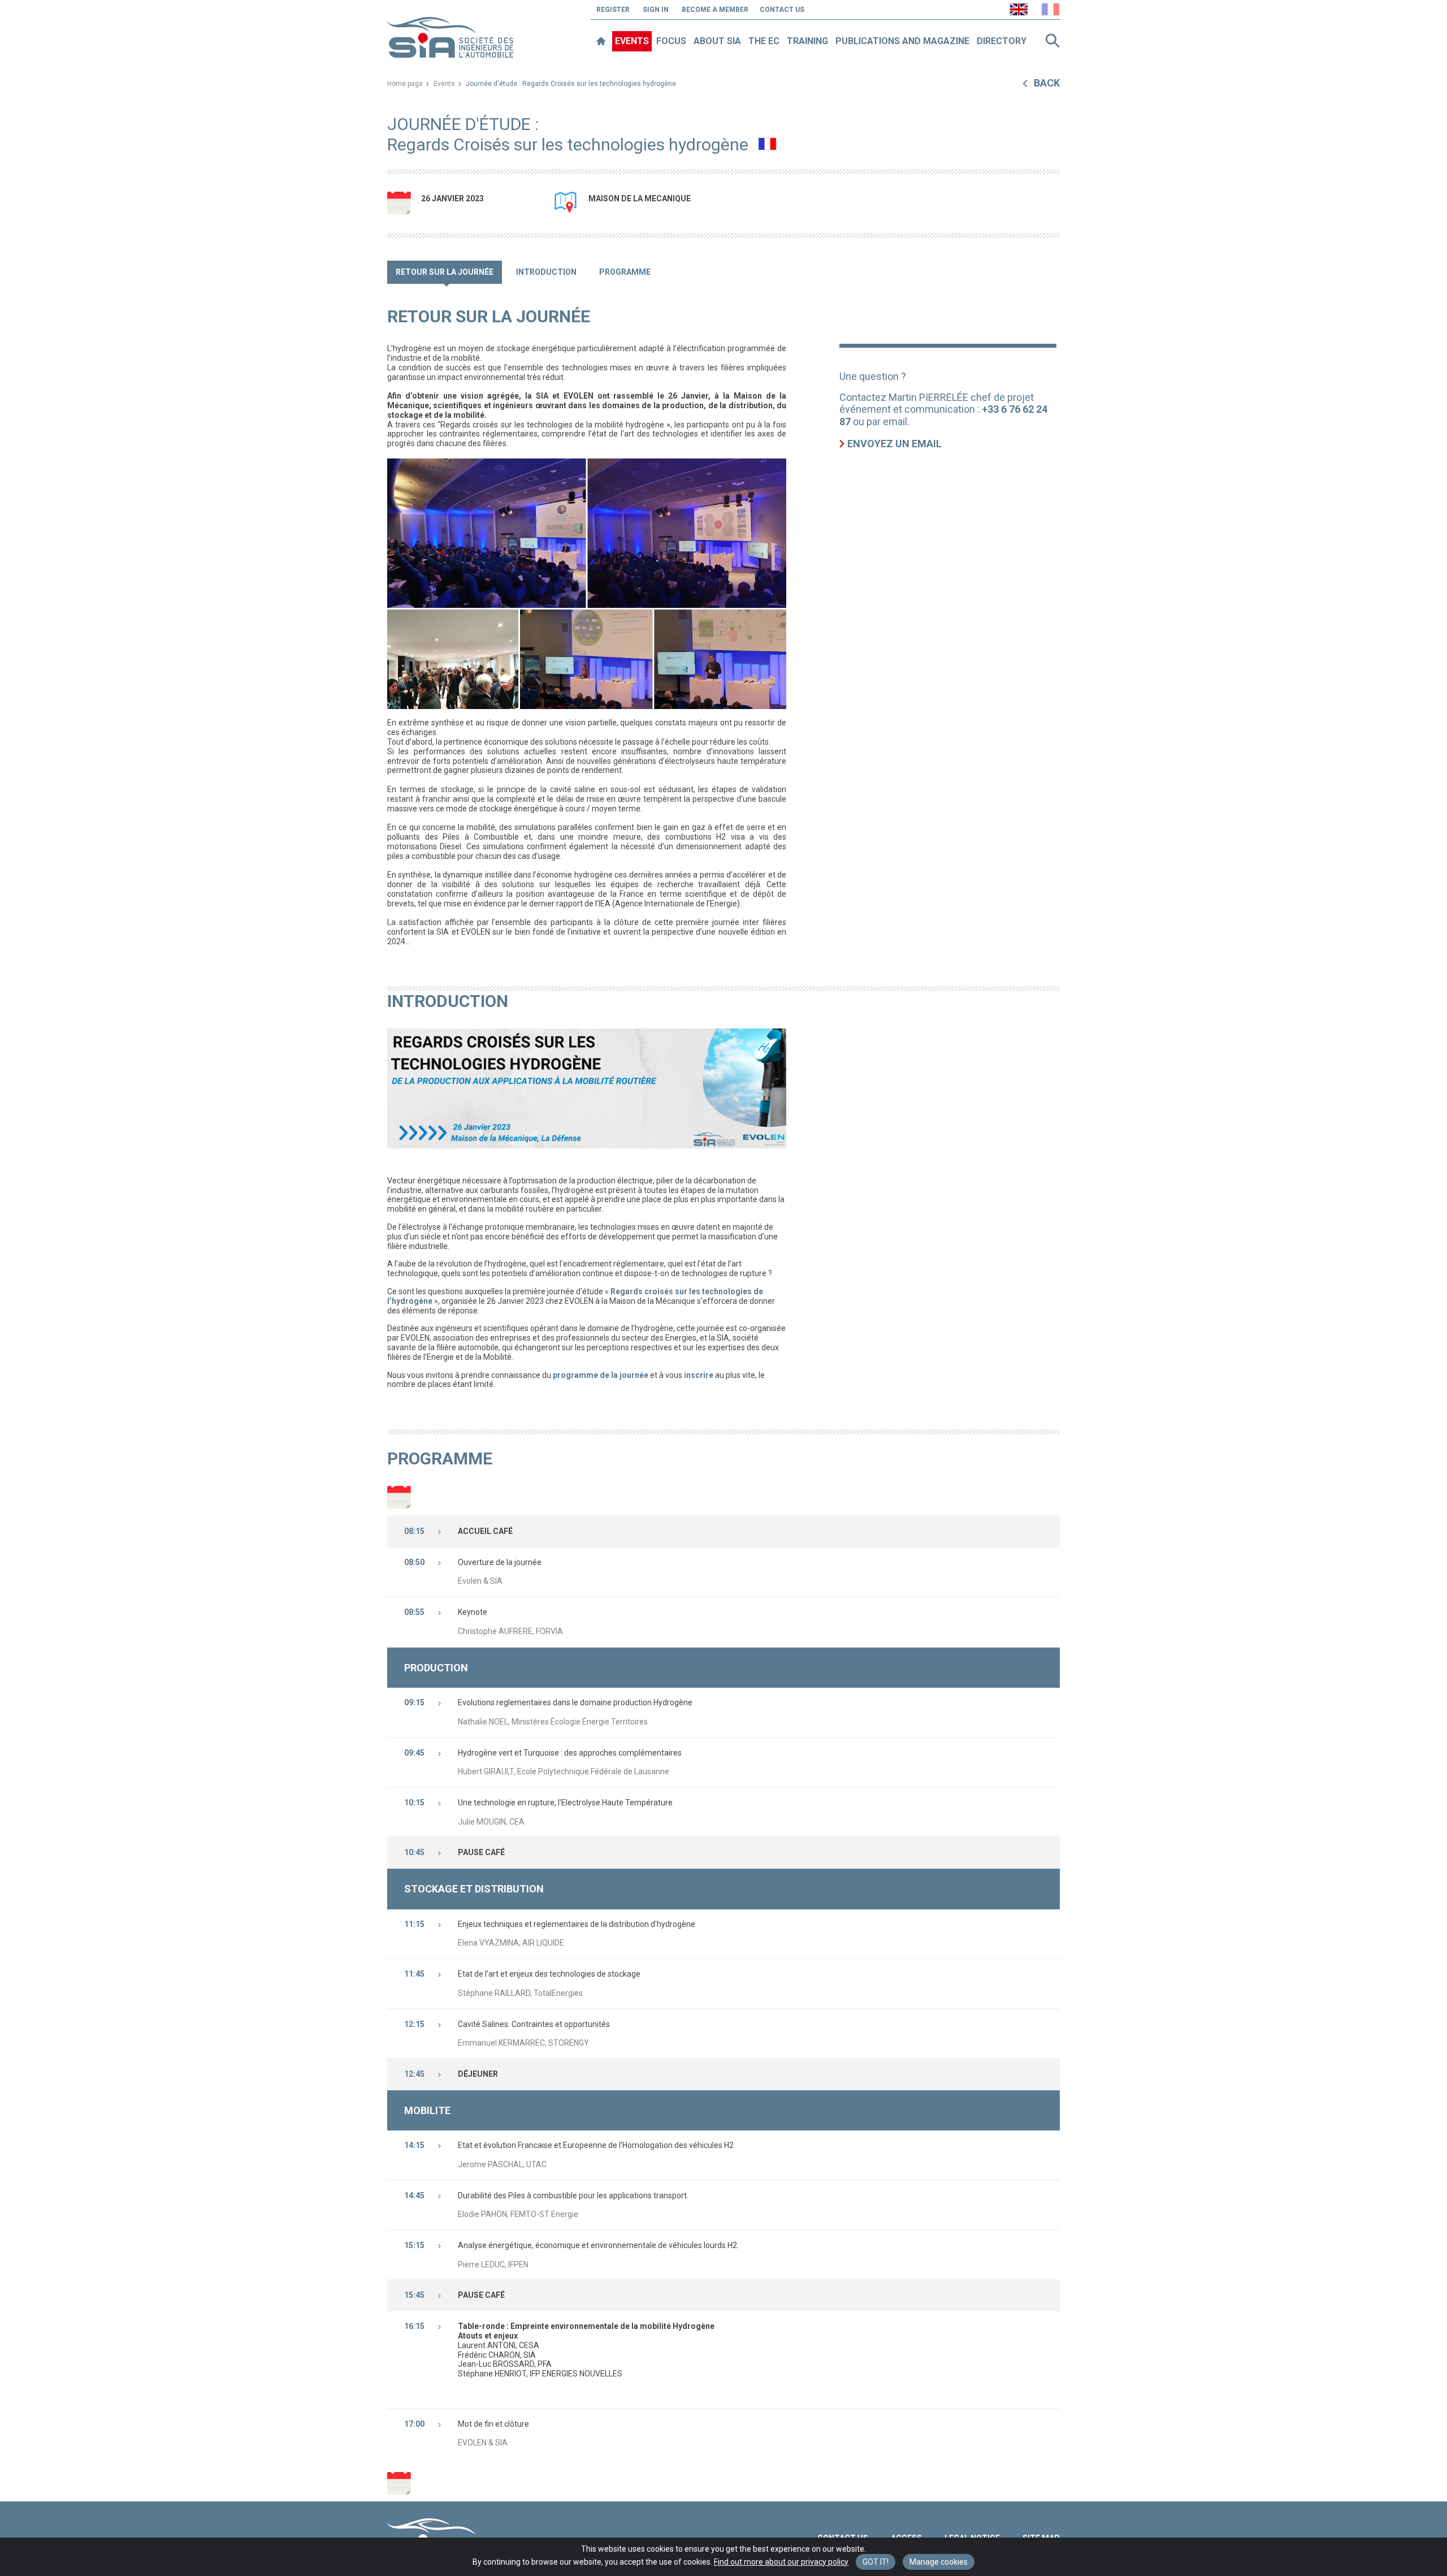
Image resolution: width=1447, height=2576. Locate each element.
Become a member (715, 10)
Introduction (546, 272)
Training (807, 41)
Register (613, 10)
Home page (405, 84)
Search (1052, 41)
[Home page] (601, 41)
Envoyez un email (894, 444)
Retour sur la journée (445, 272)
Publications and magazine (902, 41)
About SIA (717, 41)
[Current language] (1019, 9)
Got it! (876, 2562)
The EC (764, 41)
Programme (625, 272)
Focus (671, 41)
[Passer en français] (1050, 9)
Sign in (656, 10)
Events (632, 41)
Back (1047, 83)
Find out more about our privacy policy (781, 2562)
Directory (1002, 41)
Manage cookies (939, 2562)
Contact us (782, 10)
